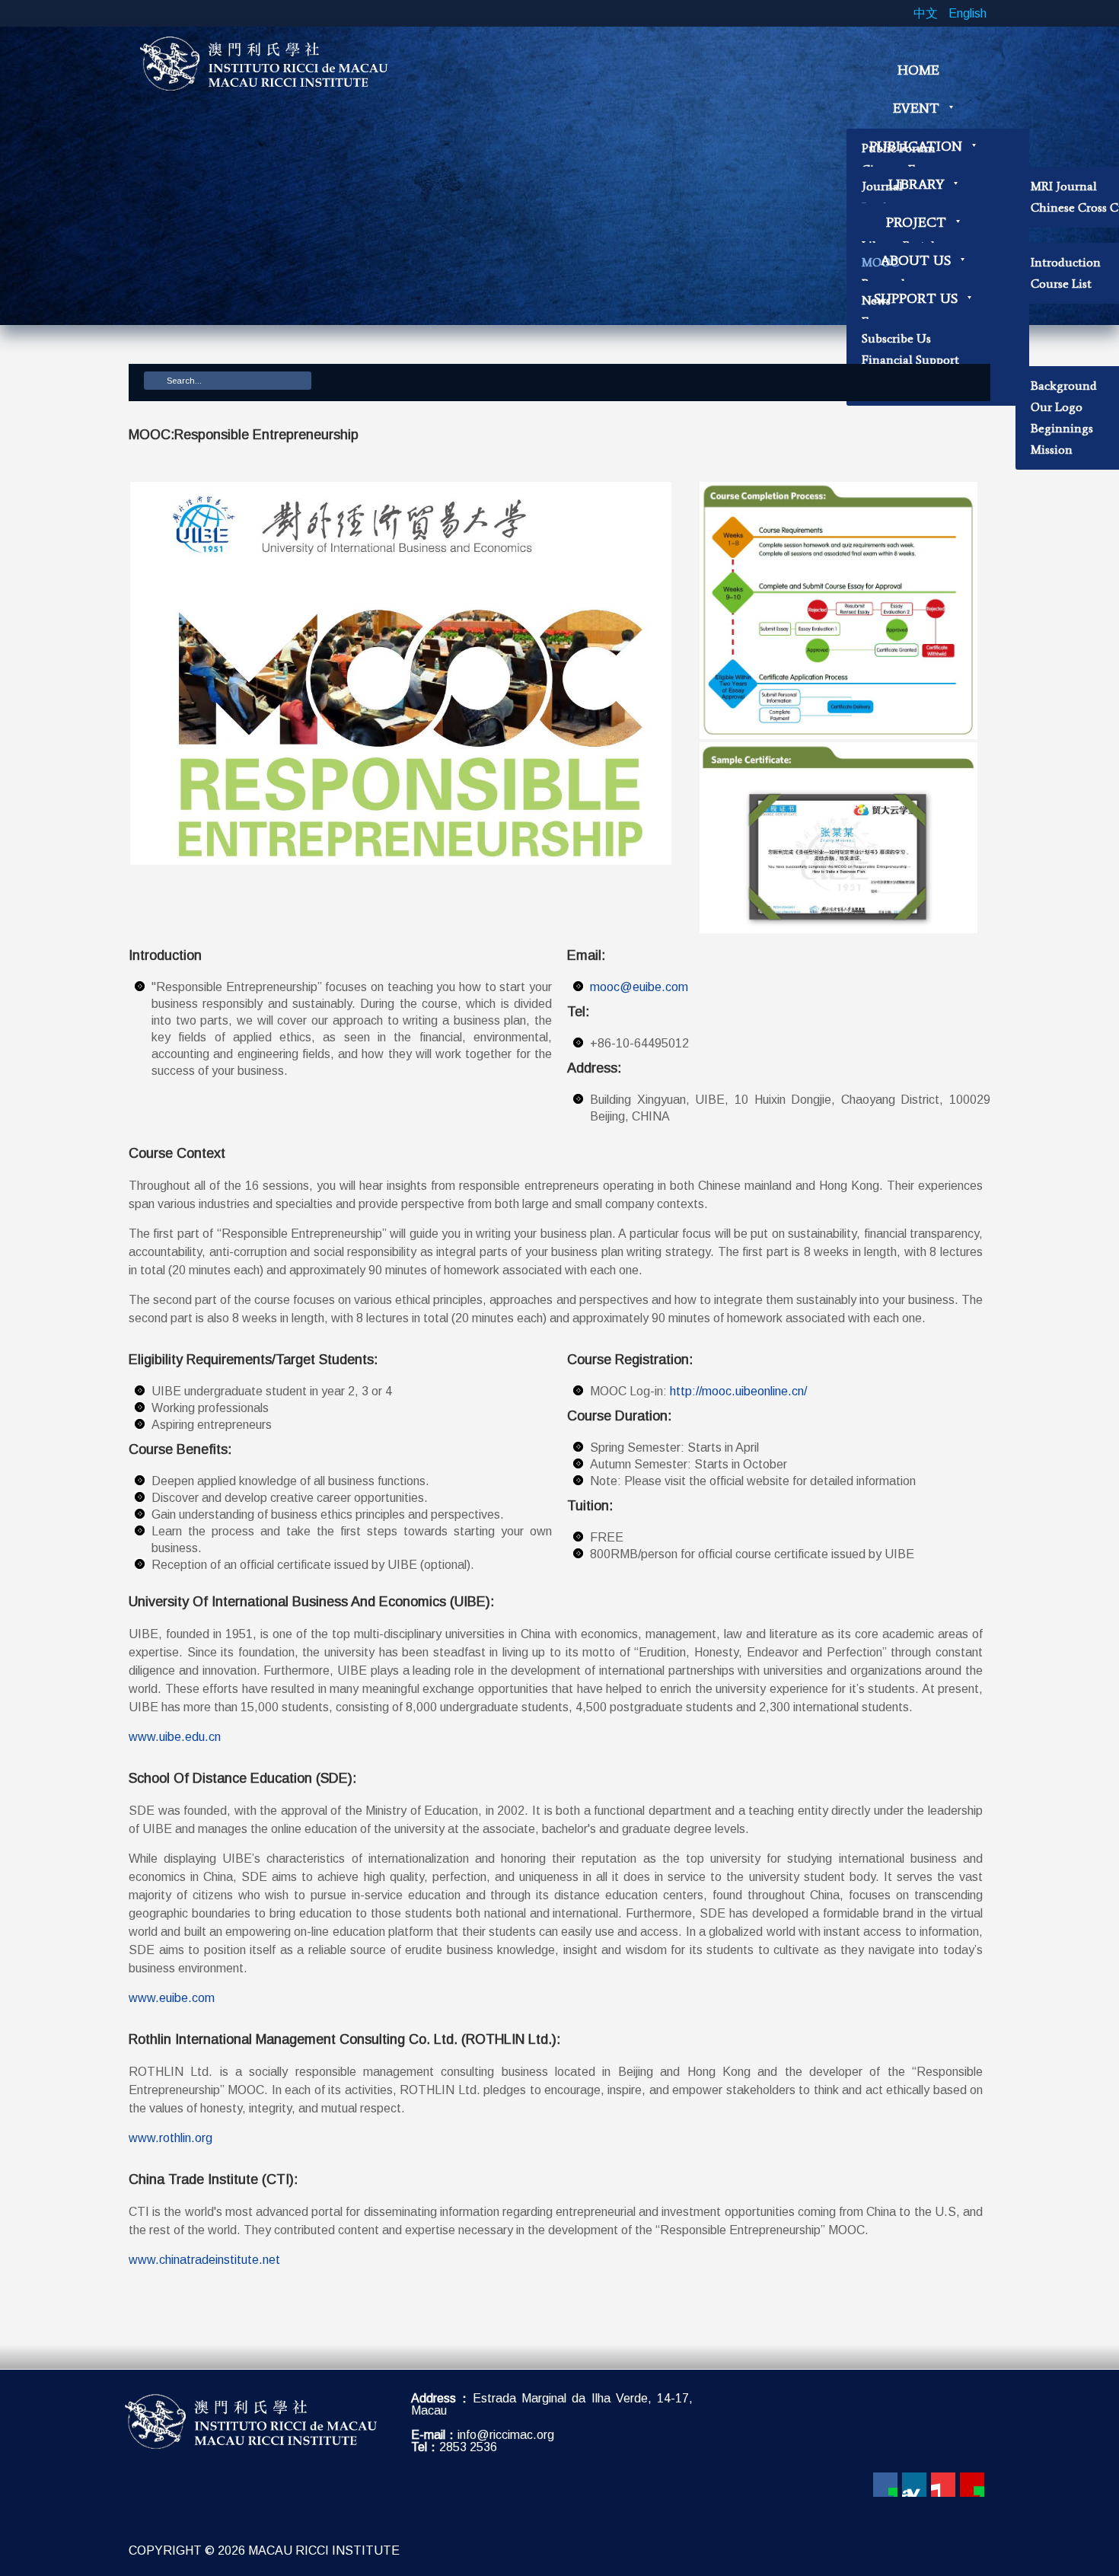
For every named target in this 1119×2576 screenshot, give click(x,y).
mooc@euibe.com (639, 987)
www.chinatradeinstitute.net (204, 2260)
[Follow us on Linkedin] (914, 2485)
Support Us (916, 298)
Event (916, 108)
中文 (927, 13)
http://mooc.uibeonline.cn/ (738, 1391)
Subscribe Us (896, 338)
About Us (916, 260)
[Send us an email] (972, 2485)
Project (916, 222)
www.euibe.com (172, 1998)
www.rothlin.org (171, 2138)
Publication (916, 146)
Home (918, 70)
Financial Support (910, 360)
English (968, 13)
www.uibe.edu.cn (175, 1737)
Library (916, 184)
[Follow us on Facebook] (885, 2485)
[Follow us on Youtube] (943, 2485)
